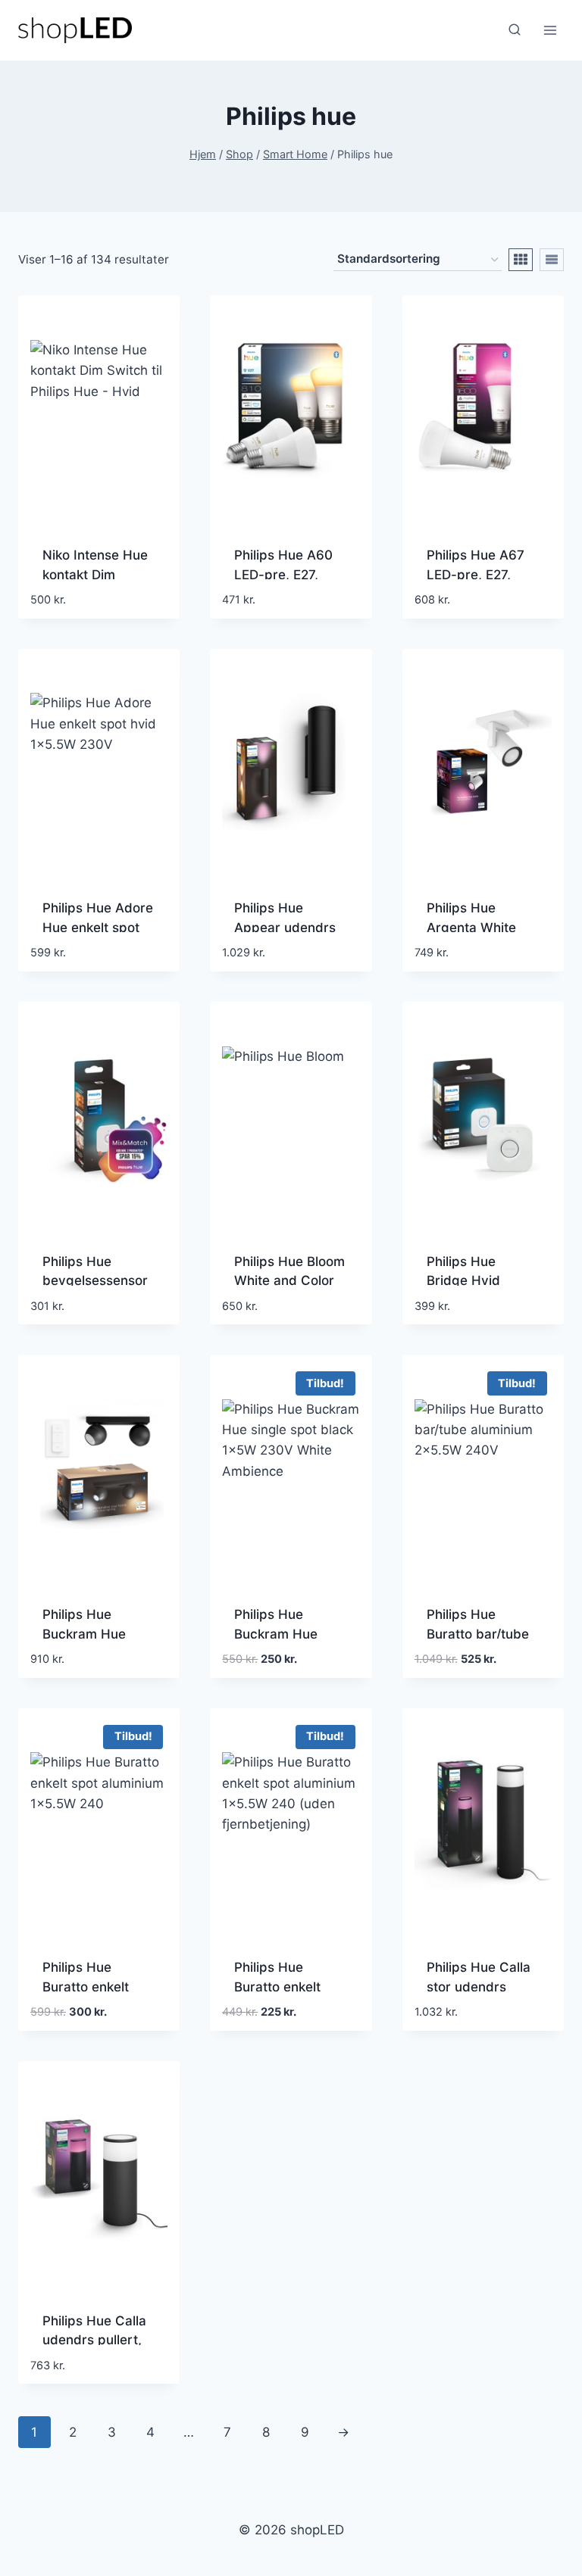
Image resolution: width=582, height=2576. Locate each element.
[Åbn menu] (550, 30)
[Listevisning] (552, 260)
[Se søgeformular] (515, 30)
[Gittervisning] (521, 260)
